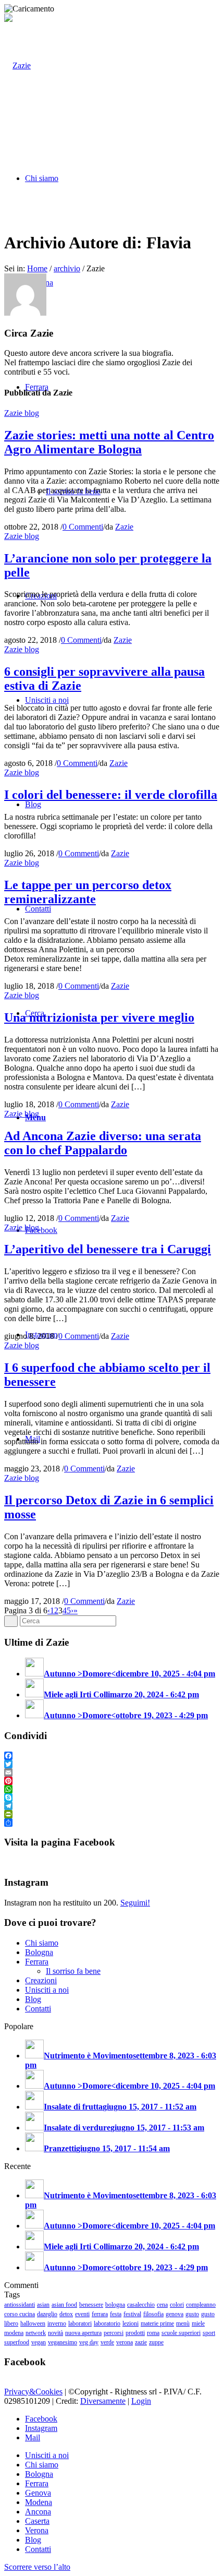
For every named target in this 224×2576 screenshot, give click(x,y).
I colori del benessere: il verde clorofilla (111, 795)
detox (66, 2314)
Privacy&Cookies (33, 2392)
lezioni (130, 2323)
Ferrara (37, 1962)
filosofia (153, 2314)
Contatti (38, 2009)
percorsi (114, 2333)
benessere (91, 2305)
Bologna (39, 1952)
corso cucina (20, 2314)
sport (209, 2333)
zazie (141, 2342)
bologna (115, 2305)
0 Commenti (83, 527)
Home (37, 268)
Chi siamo (42, 1943)
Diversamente (103, 2401)
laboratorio (107, 2323)
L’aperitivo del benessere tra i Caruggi (108, 1249)
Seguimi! (135, 1903)
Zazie (124, 527)
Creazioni (41, 1980)
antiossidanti (20, 2305)
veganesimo (63, 2342)
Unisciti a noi (47, 1990)
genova (175, 2314)
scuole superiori (181, 2333)
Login (141, 2401)
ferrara (100, 2314)
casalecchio (141, 2305)
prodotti (135, 2333)
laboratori (80, 2323)
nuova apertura (83, 2333)
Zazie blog (22, 413)
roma (153, 2333)
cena (162, 2305)
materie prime (157, 2323)
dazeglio (47, 2314)
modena (14, 2333)
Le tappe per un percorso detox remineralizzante (88, 892)
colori (177, 2305)
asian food (64, 2305)
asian (43, 2305)
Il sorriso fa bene (73, 1971)
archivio (67, 268)
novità (55, 2333)
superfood (17, 2342)
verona (125, 2342)
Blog (33, 1999)
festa (116, 2314)
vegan (39, 2342)
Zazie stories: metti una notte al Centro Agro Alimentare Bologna (109, 442)
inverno (57, 2323)
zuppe (156, 2342)
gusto (192, 2314)
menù (183, 2323)
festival (132, 2314)
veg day (89, 2342)
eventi (82, 2314)
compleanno (201, 2305)
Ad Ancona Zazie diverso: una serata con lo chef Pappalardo (103, 1143)
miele (198, 2323)
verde (107, 2342)
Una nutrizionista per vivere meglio (99, 1017)
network (36, 2333)
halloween (33, 2323)
